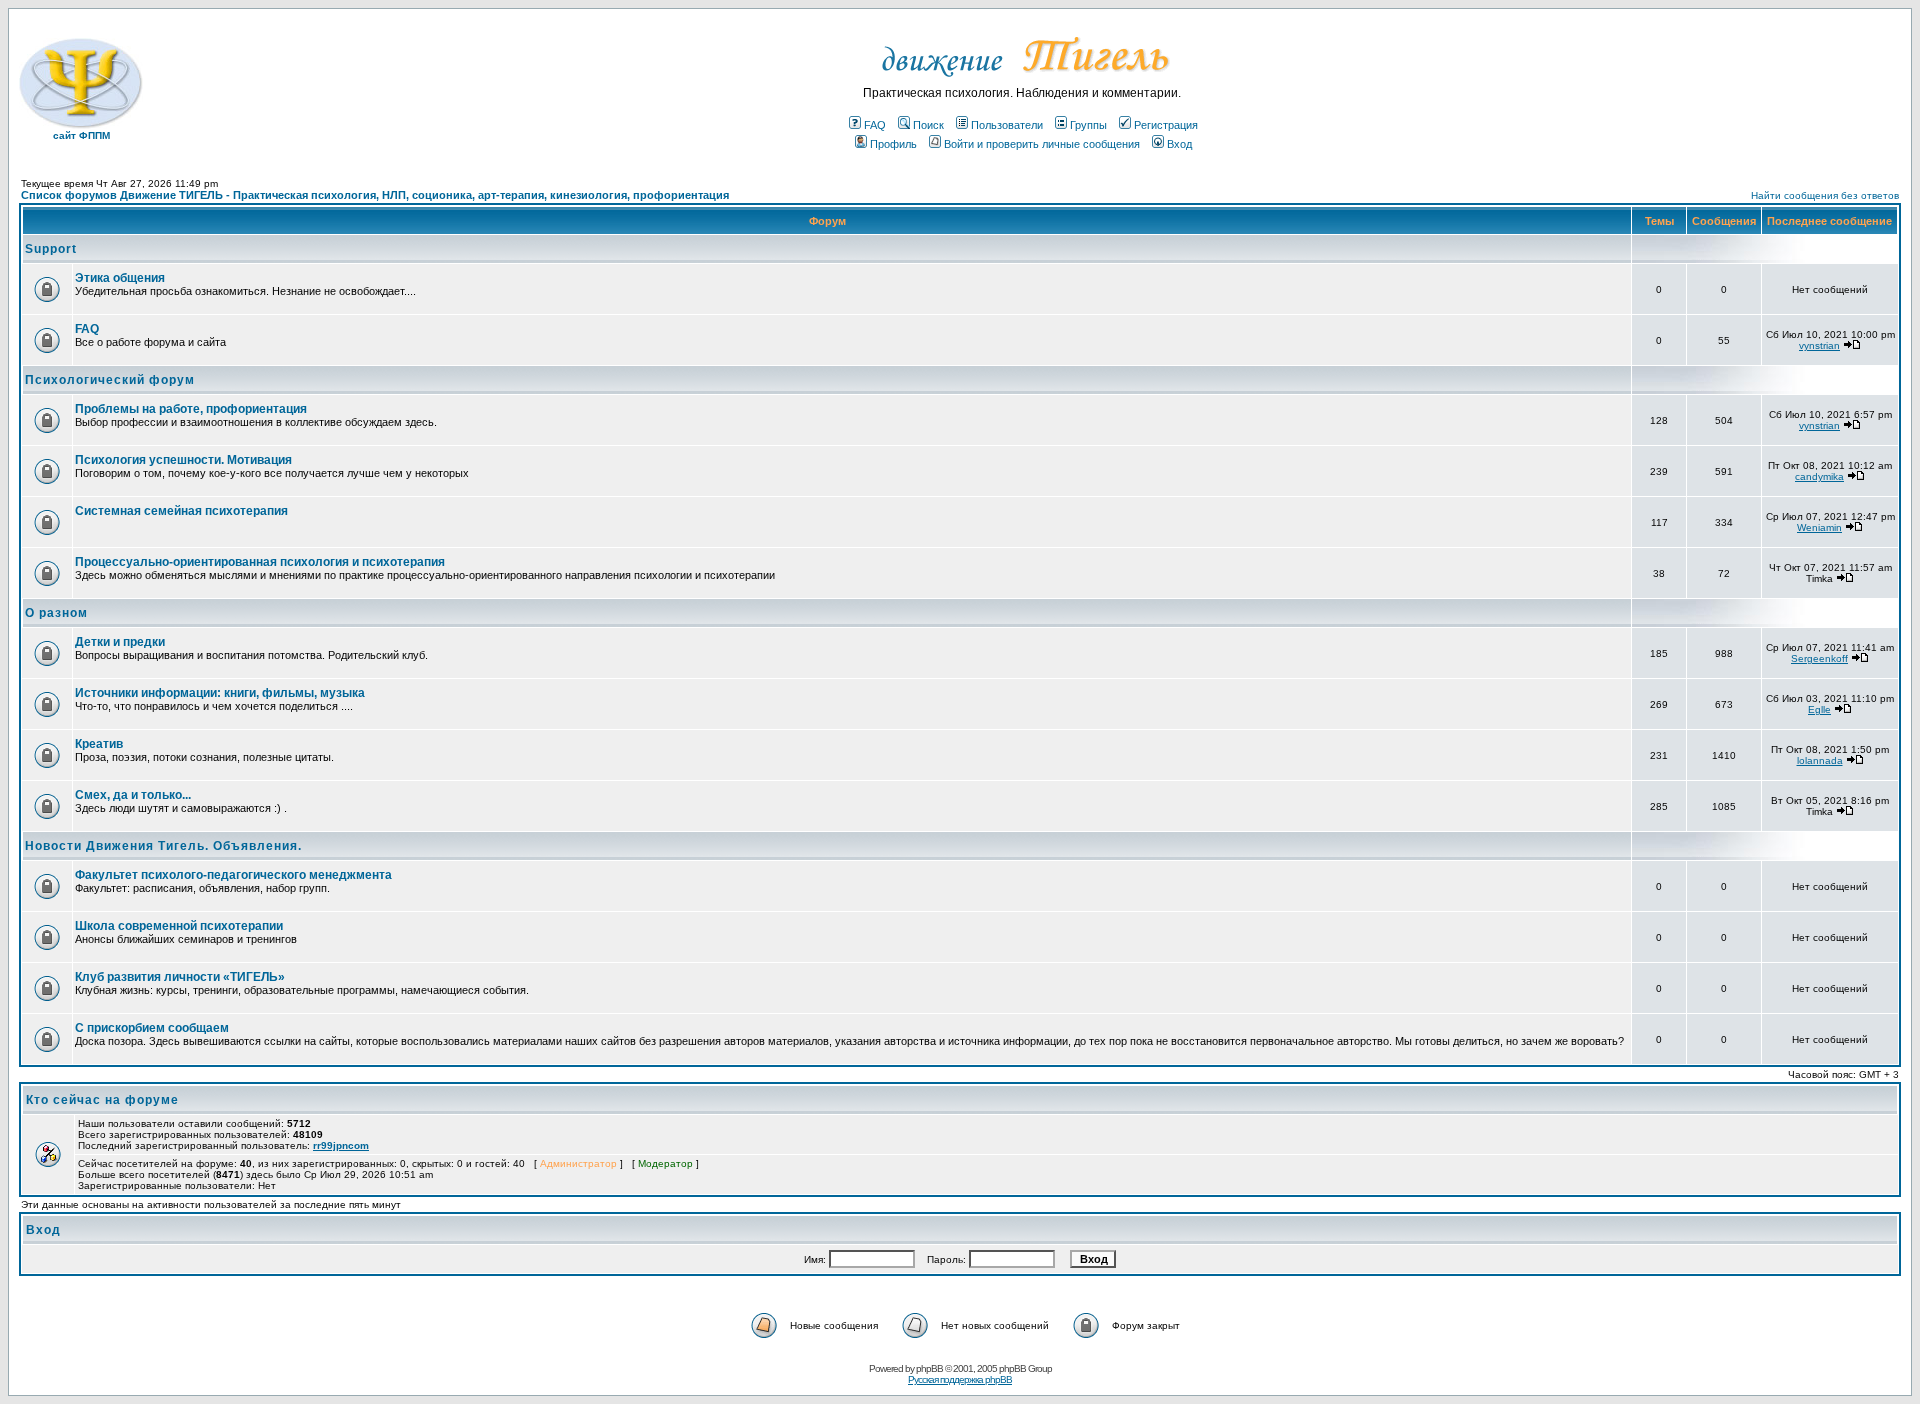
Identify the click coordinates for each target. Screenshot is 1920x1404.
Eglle (1819, 709)
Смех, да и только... (133, 795)
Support (51, 249)
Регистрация (1166, 125)
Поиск (928, 125)
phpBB (929, 1368)
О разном (56, 613)
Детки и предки (120, 642)
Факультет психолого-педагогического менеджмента (233, 875)
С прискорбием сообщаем (152, 1028)
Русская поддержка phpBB (960, 1379)
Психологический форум (110, 380)
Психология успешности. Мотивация (183, 460)
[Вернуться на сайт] (1022, 82)
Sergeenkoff (1819, 658)
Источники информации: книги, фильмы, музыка (220, 693)
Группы (1088, 125)
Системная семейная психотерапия (181, 511)
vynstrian (1819, 345)
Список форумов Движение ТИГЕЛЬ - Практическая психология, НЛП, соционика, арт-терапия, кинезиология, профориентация (375, 195)
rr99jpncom (341, 1145)
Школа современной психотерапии (179, 926)
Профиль (893, 144)
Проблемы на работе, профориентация (191, 409)
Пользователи (1007, 125)
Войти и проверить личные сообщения (1042, 144)
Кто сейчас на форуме (102, 1100)
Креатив (99, 744)
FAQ (875, 125)
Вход (1179, 144)
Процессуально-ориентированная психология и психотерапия (260, 562)
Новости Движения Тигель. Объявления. (163, 846)
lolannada (1820, 760)
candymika (1819, 476)
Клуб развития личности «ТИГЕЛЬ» (180, 977)
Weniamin (1819, 527)
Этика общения (120, 278)
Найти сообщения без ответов (1825, 195)
